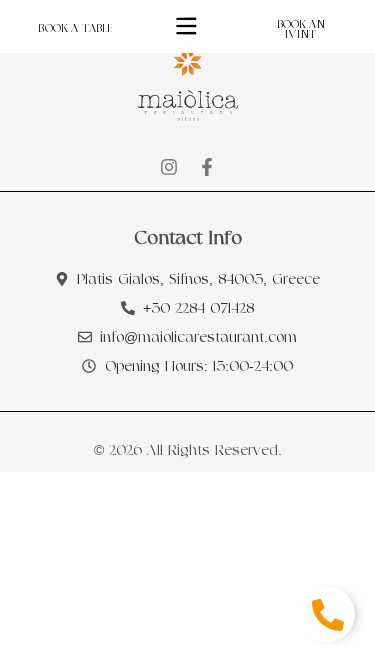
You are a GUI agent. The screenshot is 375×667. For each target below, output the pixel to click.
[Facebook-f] (207, 167)
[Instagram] (169, 167)
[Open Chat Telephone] (327, 614)
